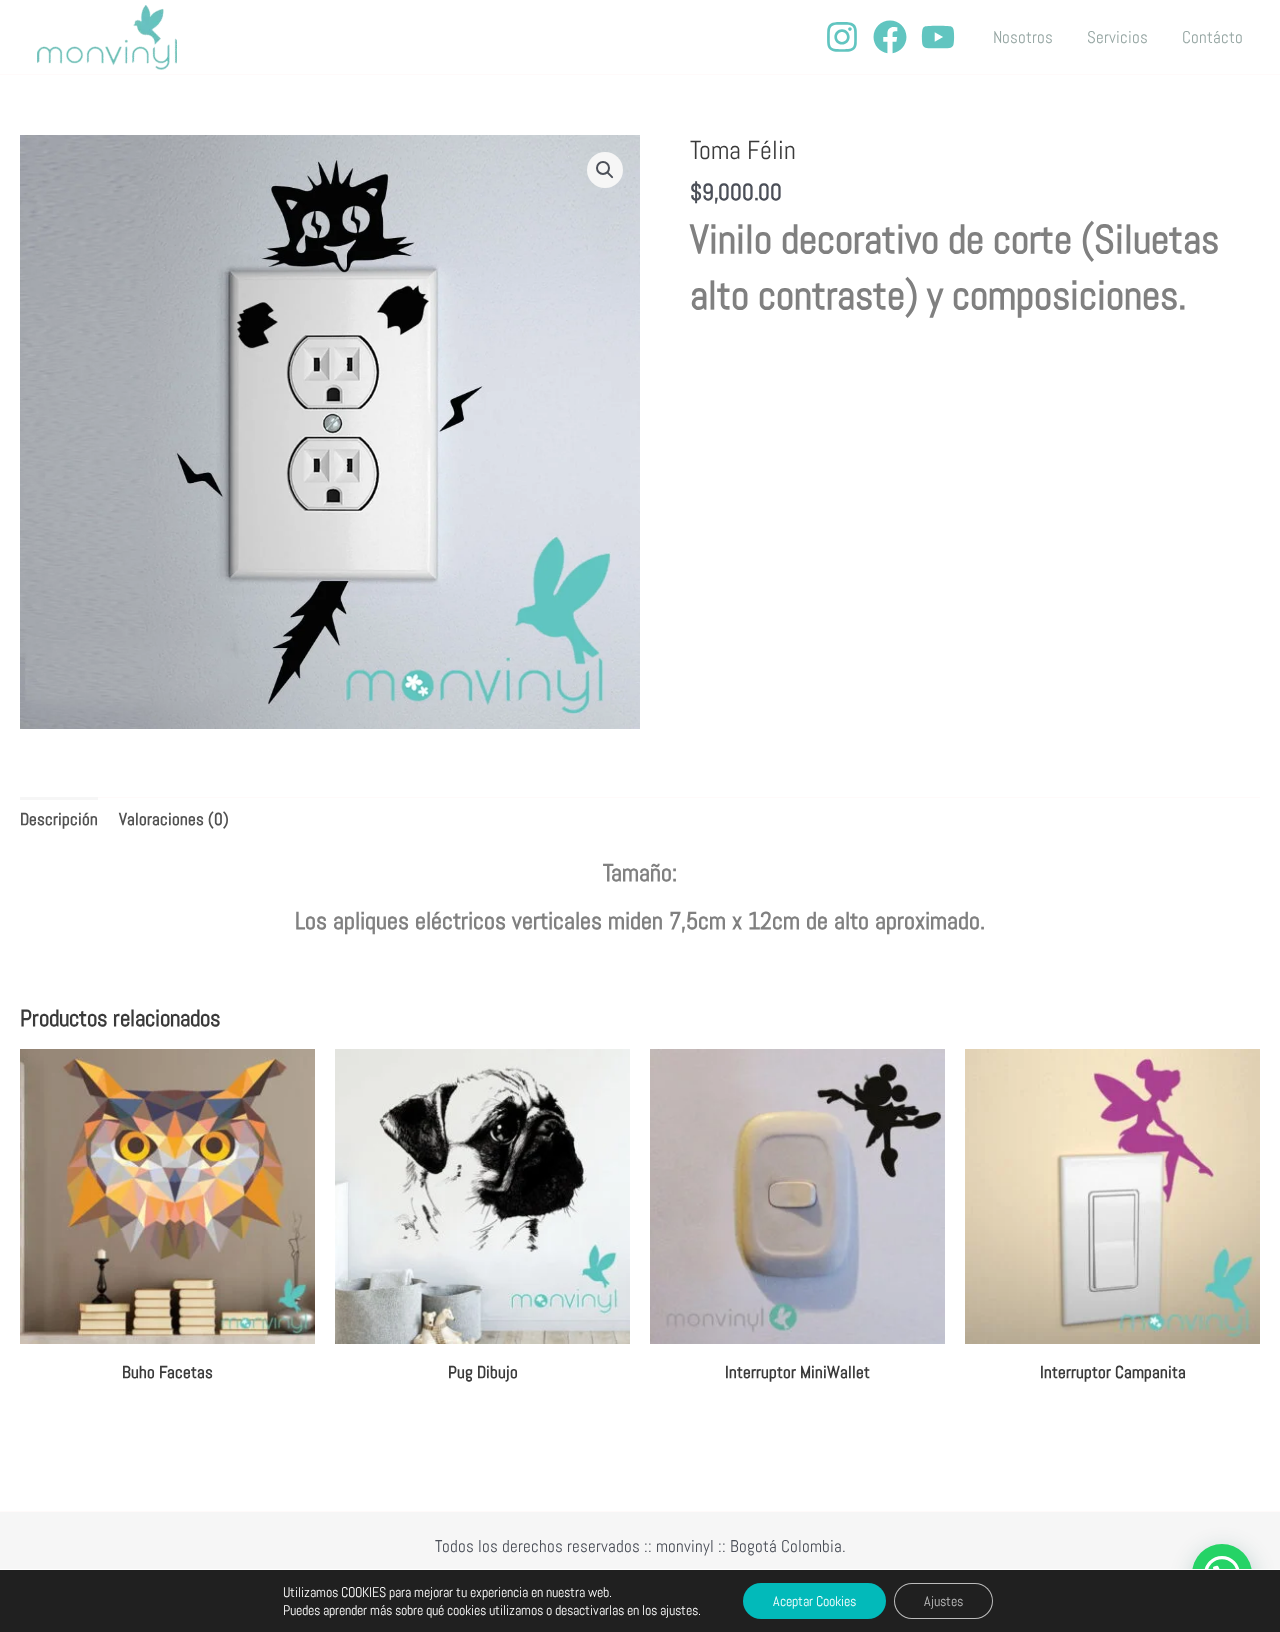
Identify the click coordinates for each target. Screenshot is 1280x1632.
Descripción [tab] (59, 819)
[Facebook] (890, 37)
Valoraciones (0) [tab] (174, 819)
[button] (605, 170)
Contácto (1212, 37)
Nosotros (1023, 37)
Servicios (1117, 37)
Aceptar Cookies (814, 1601)
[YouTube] (938, 37)
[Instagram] (842, 37)
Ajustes (943, 1601)
